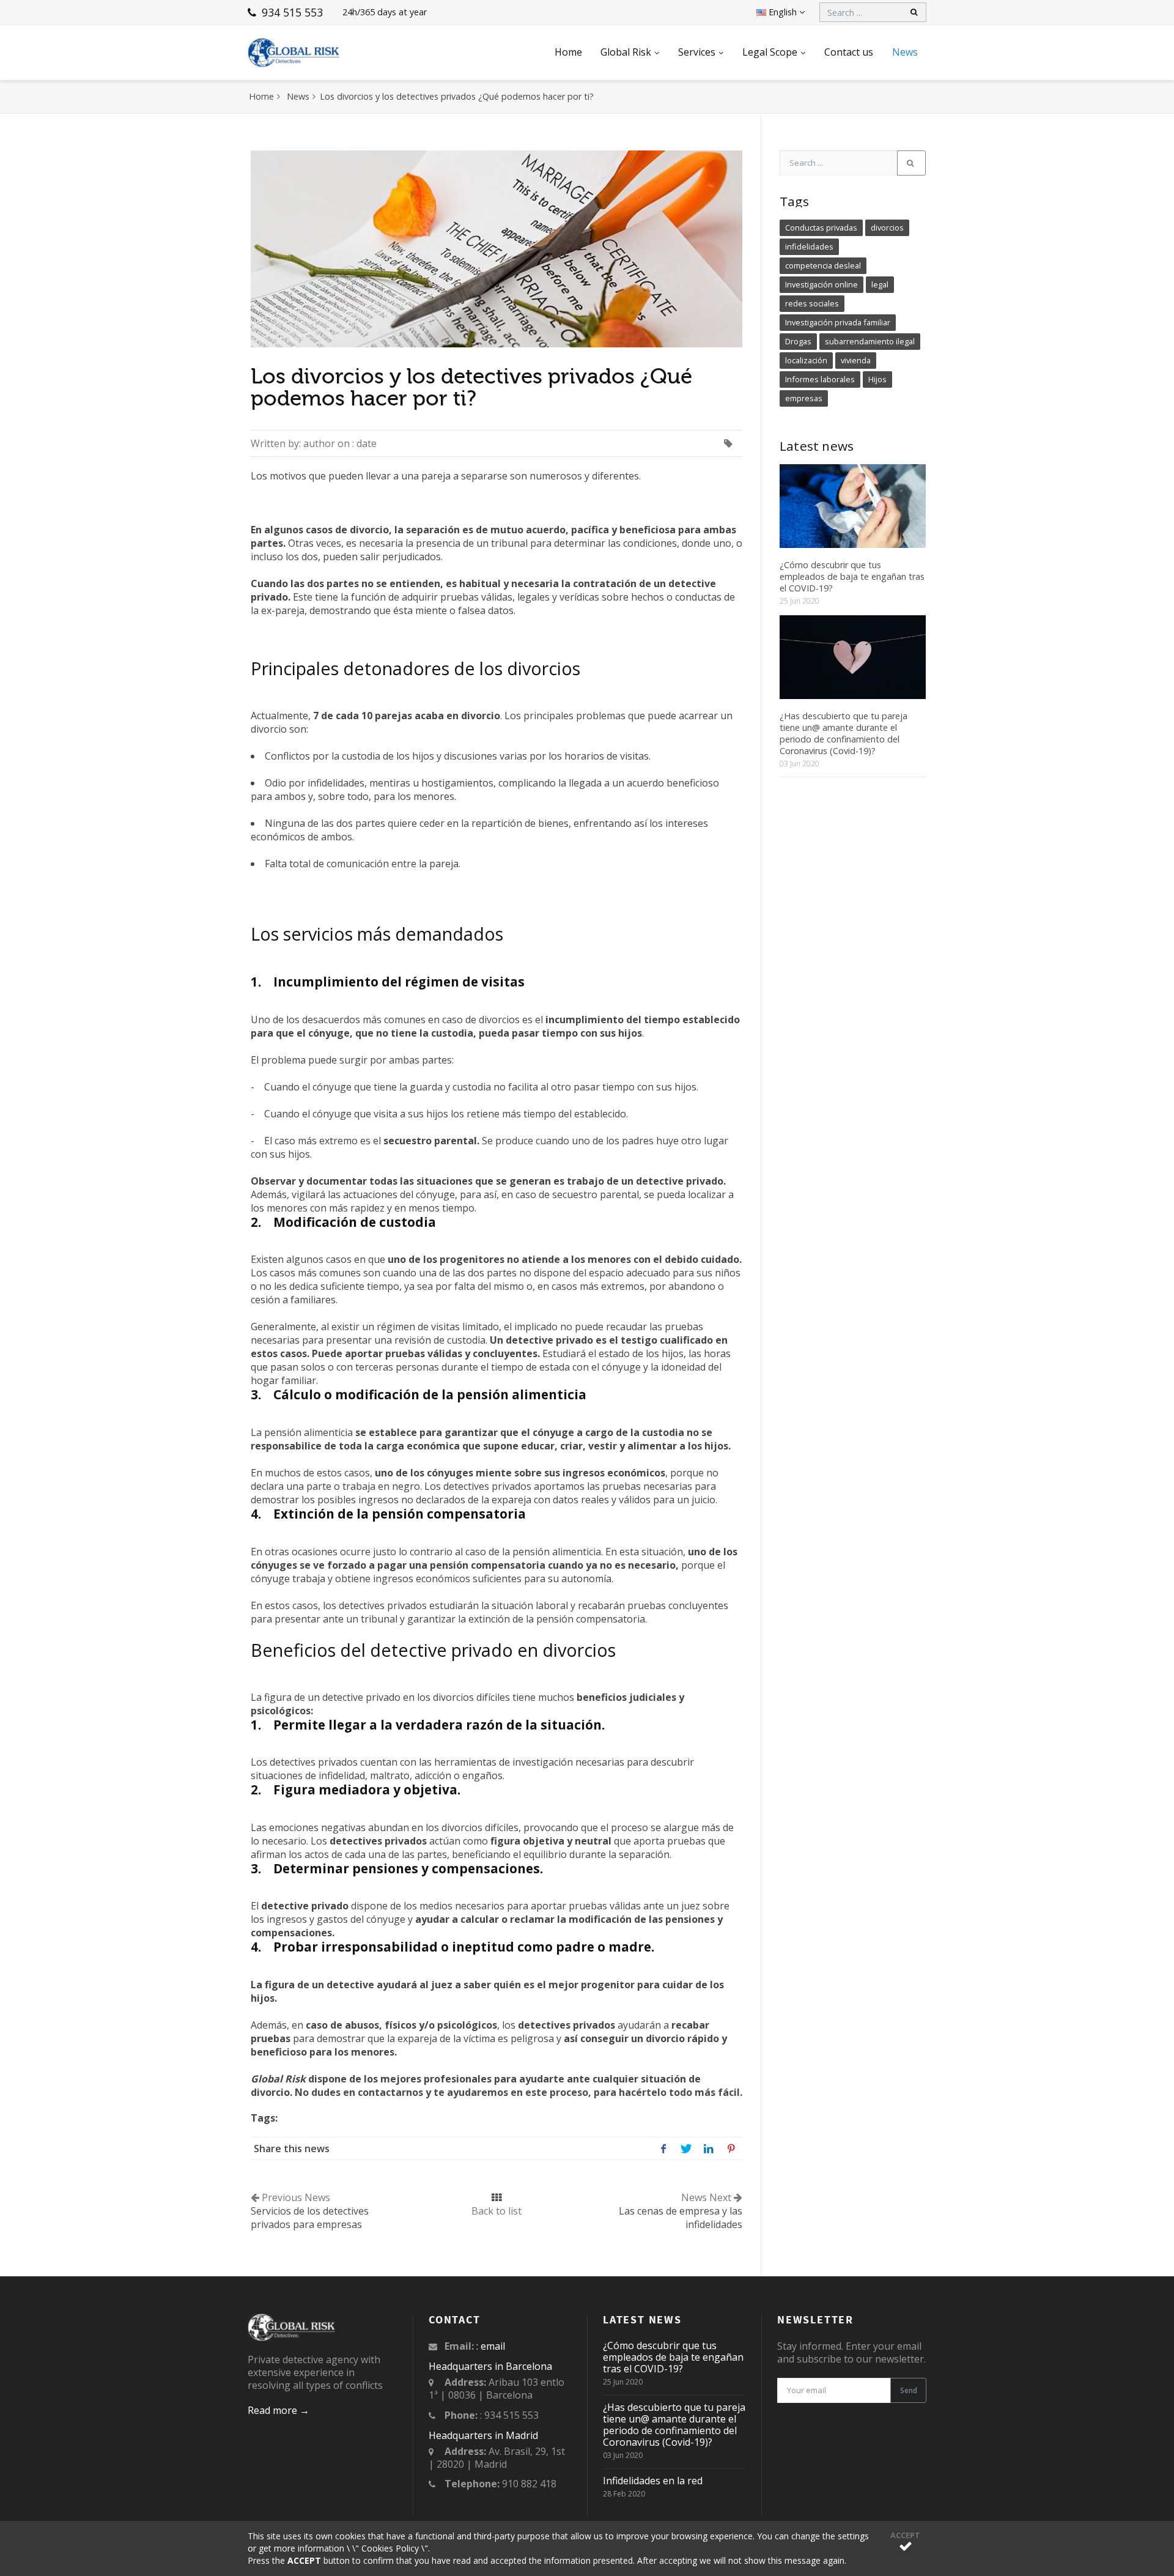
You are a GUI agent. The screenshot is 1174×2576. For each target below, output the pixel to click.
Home (568, 52)
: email (491, 2346)
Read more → (279, 2410)
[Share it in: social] (663, 2148)
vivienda (856, 360)
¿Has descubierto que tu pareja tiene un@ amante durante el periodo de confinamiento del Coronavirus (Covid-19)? (844, 733)
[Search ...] (911, 163)
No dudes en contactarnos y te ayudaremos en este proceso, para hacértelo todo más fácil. (519, 2092)
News (905, 52)
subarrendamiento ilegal (870, 341)
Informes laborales (820, 379)
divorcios (887, 228)
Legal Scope (770, 52)
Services (697, 52)
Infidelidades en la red (653, 2481)
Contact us (849, 52)
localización (806, 360)
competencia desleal (823, 265)
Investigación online (821, 284)
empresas (804, 398)
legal (880, 284)
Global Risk (626, 52)
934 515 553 (291, 12)
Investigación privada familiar (838, 322)
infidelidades (809, 246)
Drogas (798, 341)
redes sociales (812, 303)
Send (909, 2390)
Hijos (877, 379)
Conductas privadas (821, 228)
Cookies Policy (390, 2548)
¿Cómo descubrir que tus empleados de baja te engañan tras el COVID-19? (852, 576)
